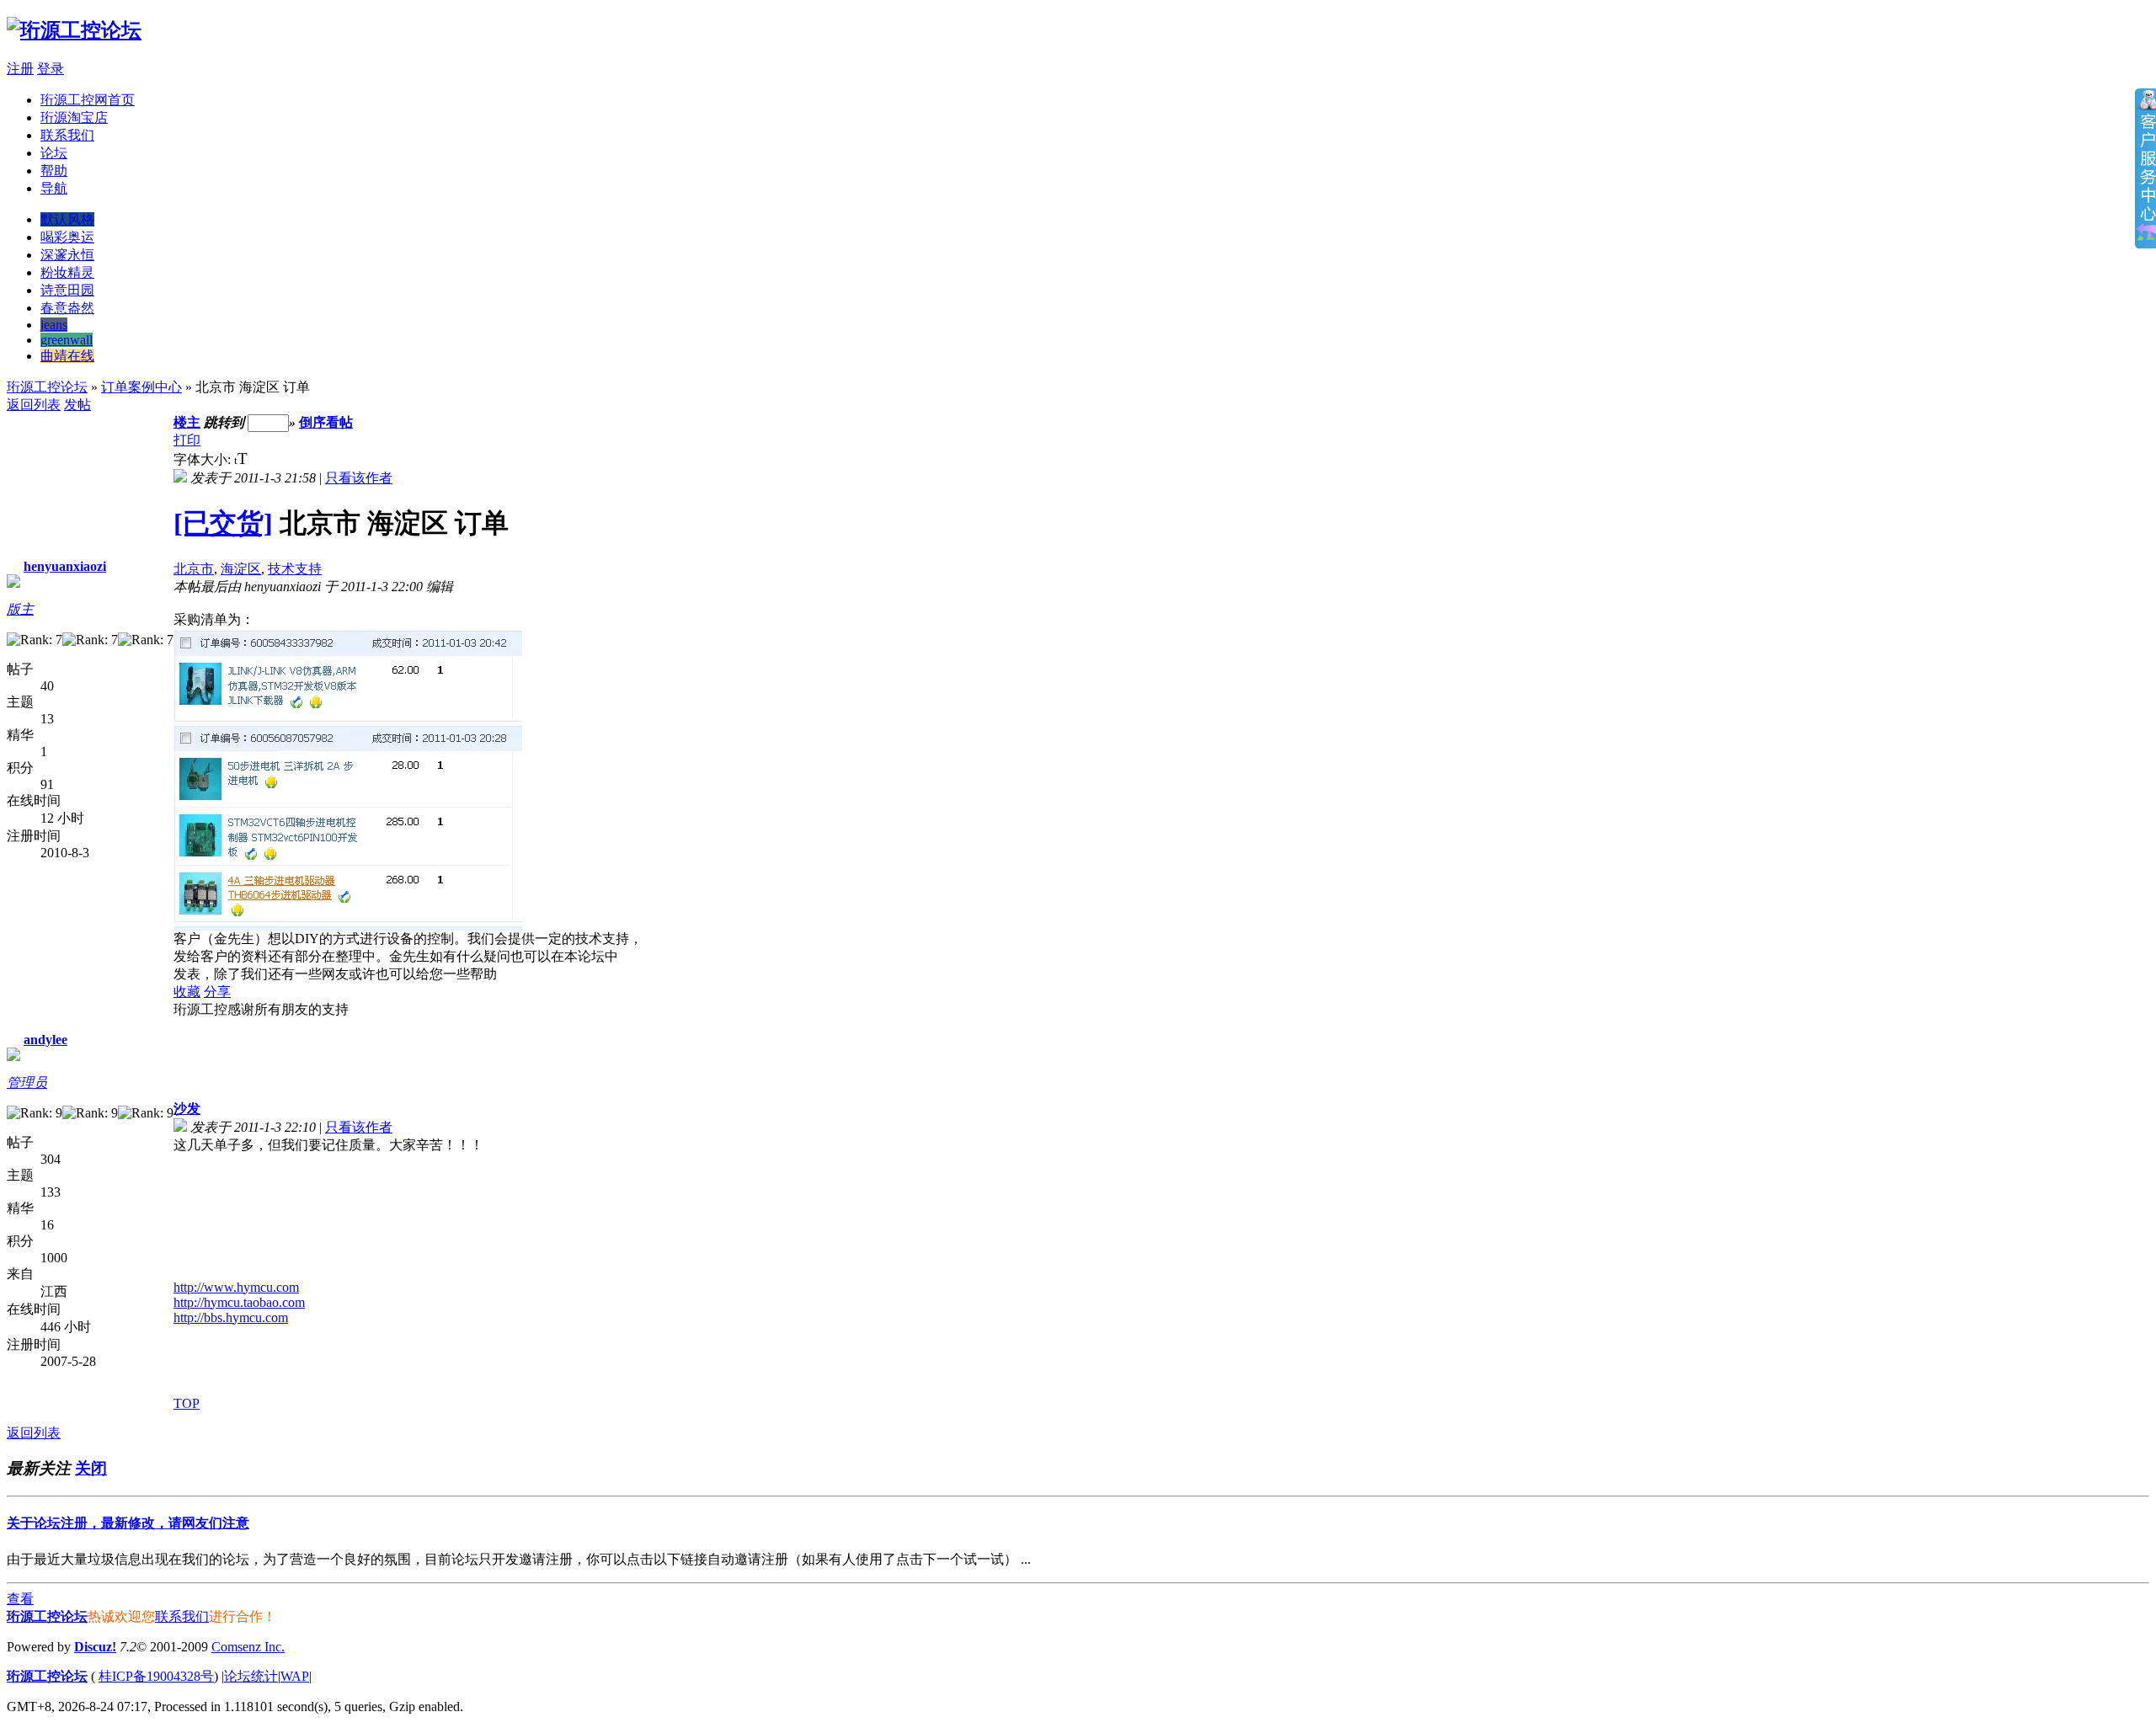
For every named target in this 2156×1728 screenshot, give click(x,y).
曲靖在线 (67, 356)
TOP (187, 1403)
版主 (20, 609)
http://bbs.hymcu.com (231, 1317)
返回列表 (34, 405)
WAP (295, 1676)
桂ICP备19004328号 (156, 1676)
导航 (54, 188)
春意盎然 (67, 308)
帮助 (54, 171)
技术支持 (295, 569)
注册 (20, 69)
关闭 (91, 1468)
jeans (54, 325)
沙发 (187, 1109)
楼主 (187, 422)
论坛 (54, 153)
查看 (20, 1599)
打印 (187, 440)
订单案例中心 (141, 387)
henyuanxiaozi (65, 566)
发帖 (77, 405)
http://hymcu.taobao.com (239, 1302)
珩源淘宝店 (74, 117)
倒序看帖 (326, 422)
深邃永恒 (67, 255)
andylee (45, 1040)
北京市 (194, 569)
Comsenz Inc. (248, 1647)
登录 (51, 69)
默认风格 (67, 219)
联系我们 (67, 135)
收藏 (187, 992)
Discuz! (95, 1647)
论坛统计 (251, 1676)
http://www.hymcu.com (236, 1287)
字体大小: (204, 459)
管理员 (27, 1083)
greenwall (67, 340)
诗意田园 (67, 290)
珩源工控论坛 (47, 387)
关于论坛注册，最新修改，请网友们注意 (128, 1523)
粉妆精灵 (67, 272)
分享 (217, 992)
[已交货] (223, 523)
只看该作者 (359, 478)
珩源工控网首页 (88, 100)
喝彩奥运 (67, 237)
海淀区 (241, 569)
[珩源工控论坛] (74, 30)
